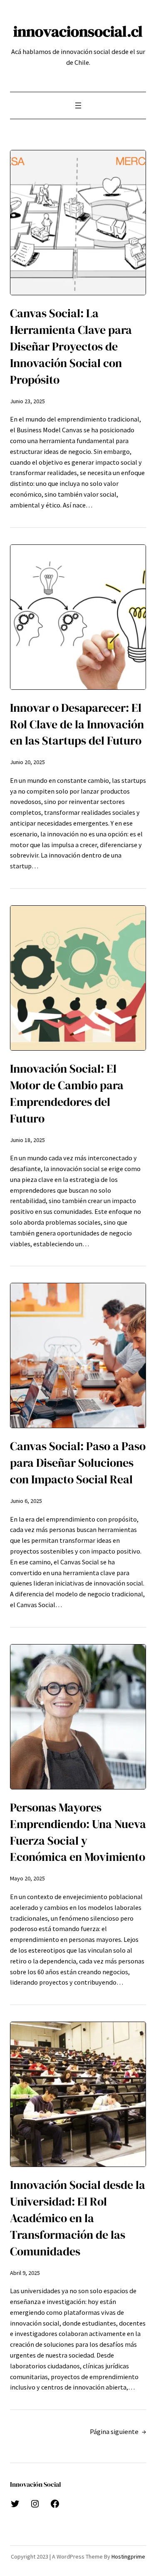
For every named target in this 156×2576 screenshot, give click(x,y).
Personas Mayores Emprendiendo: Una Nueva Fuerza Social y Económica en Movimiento (78, 1832)
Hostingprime (128, 2556)
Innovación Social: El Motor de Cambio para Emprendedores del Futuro (67, 1094)
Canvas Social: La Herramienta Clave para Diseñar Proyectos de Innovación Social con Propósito (71, 347)
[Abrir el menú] (78, 105)
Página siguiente (118, 2432)
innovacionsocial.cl (78, 31)
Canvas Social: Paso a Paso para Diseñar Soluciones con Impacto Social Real (78, 1463)
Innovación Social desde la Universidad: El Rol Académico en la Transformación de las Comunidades (78, 2218)
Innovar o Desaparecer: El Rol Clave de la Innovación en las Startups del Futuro (77, 724)
